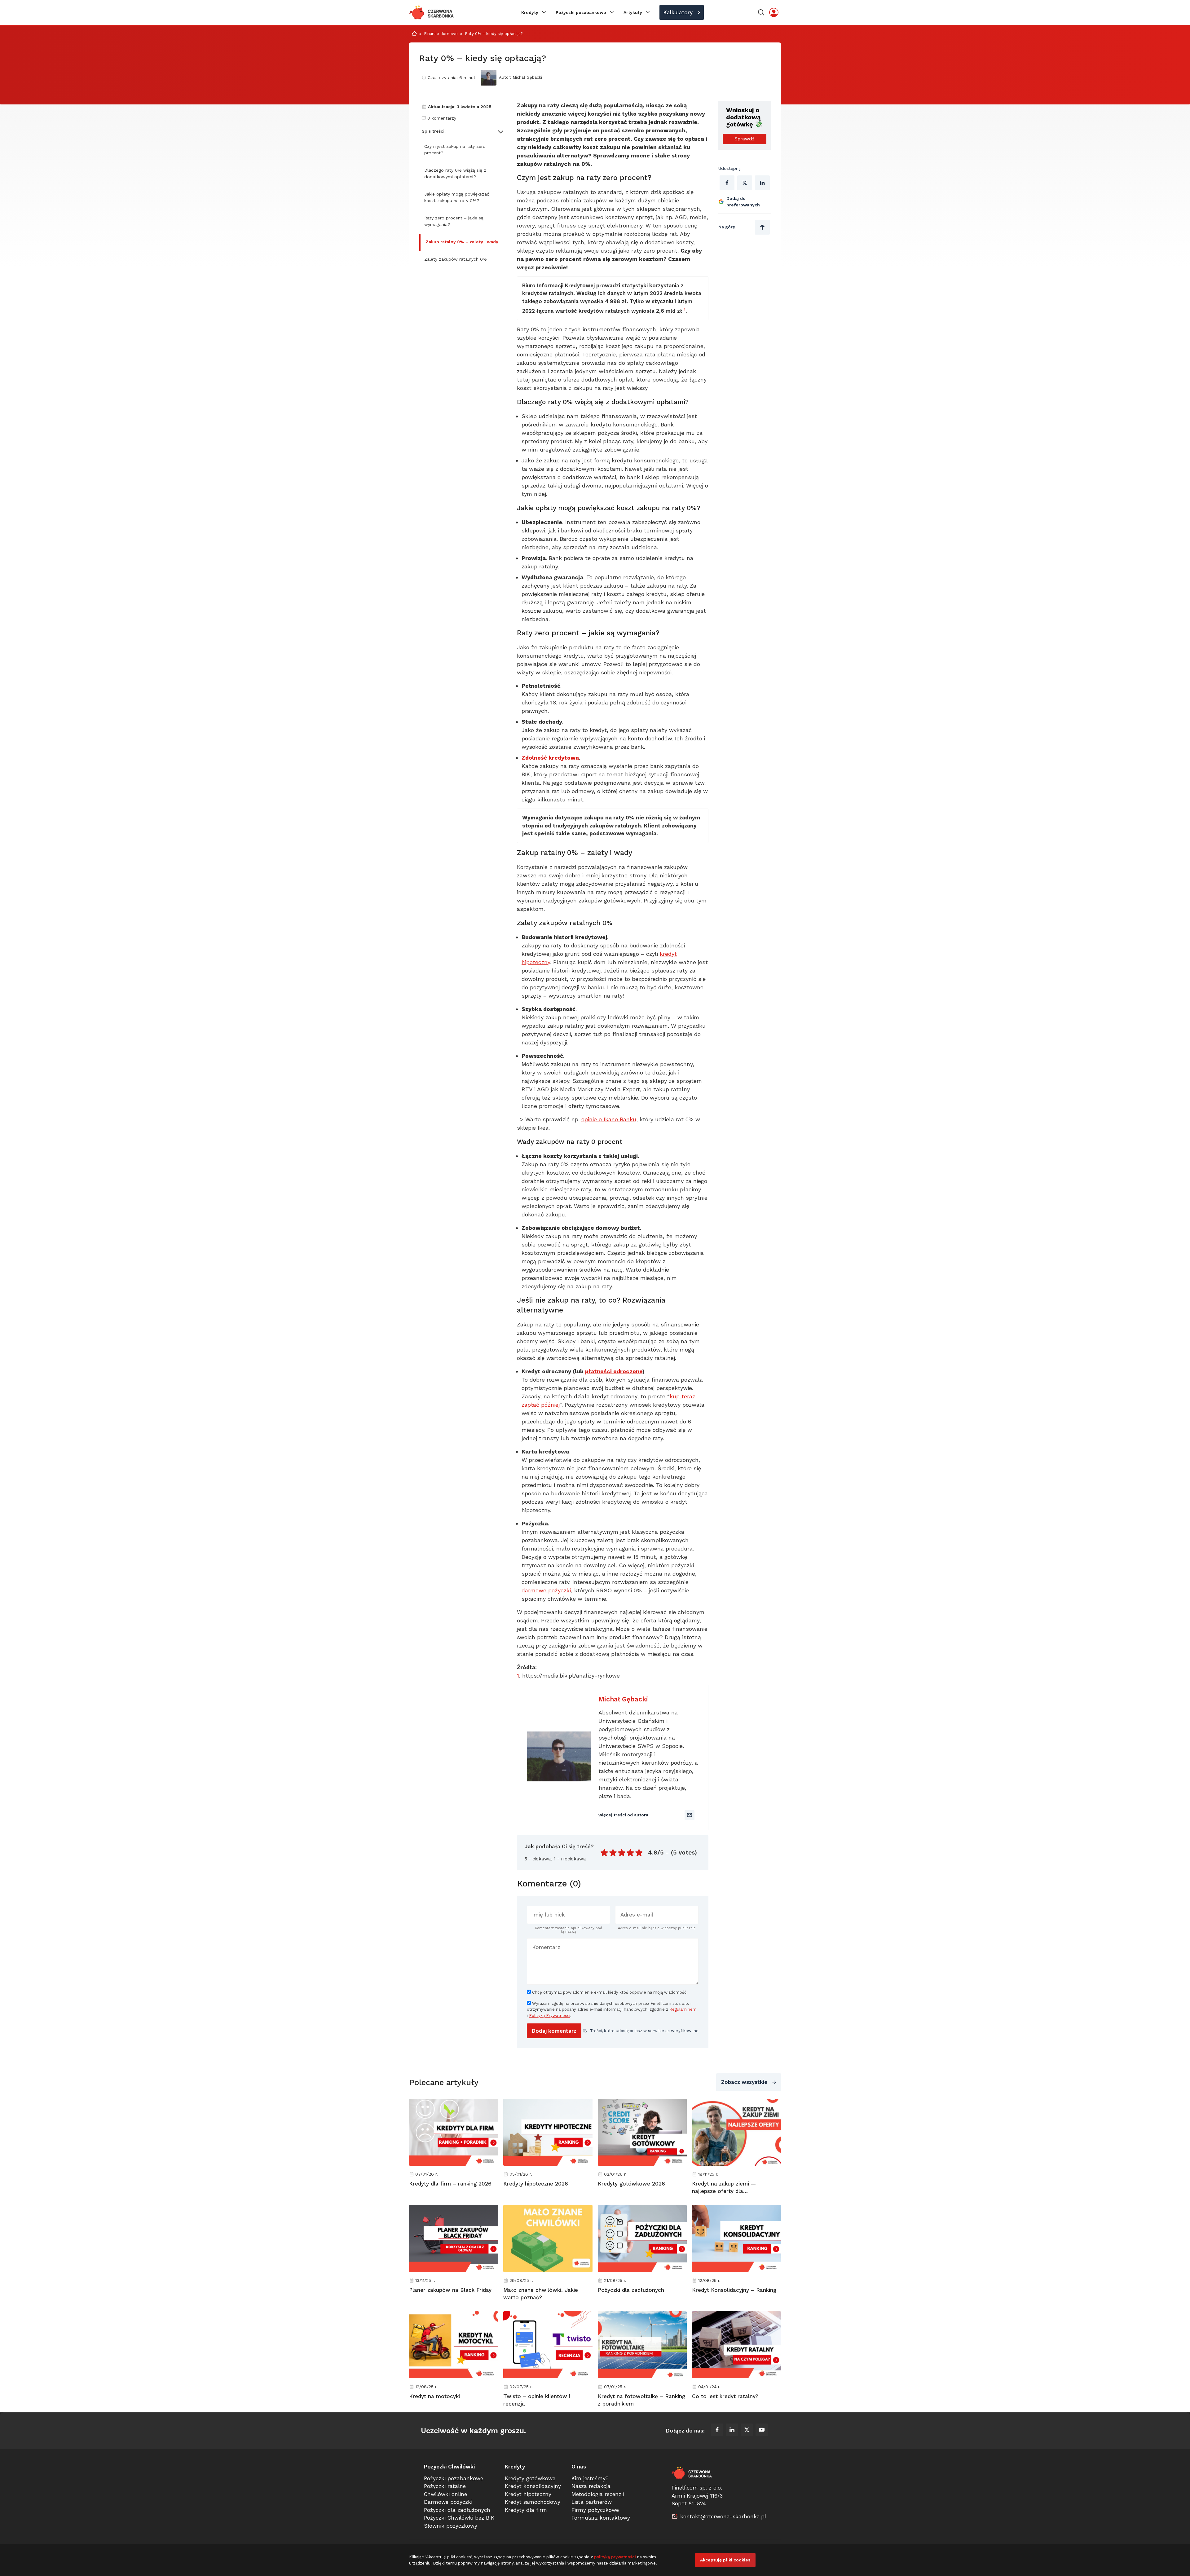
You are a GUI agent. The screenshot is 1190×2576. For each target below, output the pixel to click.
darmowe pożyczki (546, 1590)
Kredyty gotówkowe (530, 2478)
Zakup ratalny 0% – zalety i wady (462, 242)
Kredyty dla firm (526, 2510)
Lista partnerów (592, 2502)
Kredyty (530, 12)
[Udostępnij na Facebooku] (727, 183)
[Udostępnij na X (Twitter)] (745, 183)
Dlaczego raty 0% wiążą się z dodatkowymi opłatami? (455, 173)
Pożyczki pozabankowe (581, 12)
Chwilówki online (445, 2494)
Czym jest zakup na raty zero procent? (455, 150)
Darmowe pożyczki (448, 2502)
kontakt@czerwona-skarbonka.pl (723, 2516)
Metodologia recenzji (598, 2494)
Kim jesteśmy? (590, 2478)
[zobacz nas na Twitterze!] (747, 2431)
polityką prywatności (615, 2557)
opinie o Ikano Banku (609, 1119)
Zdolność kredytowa (550, 758)
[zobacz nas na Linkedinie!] (732, 2431)
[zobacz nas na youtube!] (762, 2431)
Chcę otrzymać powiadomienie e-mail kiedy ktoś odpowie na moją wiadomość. (609, 1992)
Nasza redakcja (591, 2486)
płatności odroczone (614, 1371)
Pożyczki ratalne (445, 2486)
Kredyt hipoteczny (528, 2494)
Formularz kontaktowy (601, 2518)
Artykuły (633, 12)
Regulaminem (683, 2009)
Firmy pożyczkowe (595, 2510)
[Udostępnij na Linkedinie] (762, 183)
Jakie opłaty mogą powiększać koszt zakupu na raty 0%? (457, 197)
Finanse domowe (441, 34)
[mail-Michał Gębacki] (690, 1815)
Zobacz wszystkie (744, 2082)
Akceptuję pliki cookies (725, 2560)
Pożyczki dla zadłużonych (457, 2510)
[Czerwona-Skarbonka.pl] (432, 12)
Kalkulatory (678, 12)
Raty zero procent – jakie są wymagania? (454, 221)
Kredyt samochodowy (533, 2502)
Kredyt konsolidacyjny (533, 2486)
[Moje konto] (774, 12)
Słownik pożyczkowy (451, 2526)
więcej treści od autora (623, 1815)
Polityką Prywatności (550, 2016)
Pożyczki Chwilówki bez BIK (459, 2518)
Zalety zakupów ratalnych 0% (456, 259)
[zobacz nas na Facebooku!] (717, 2431)
